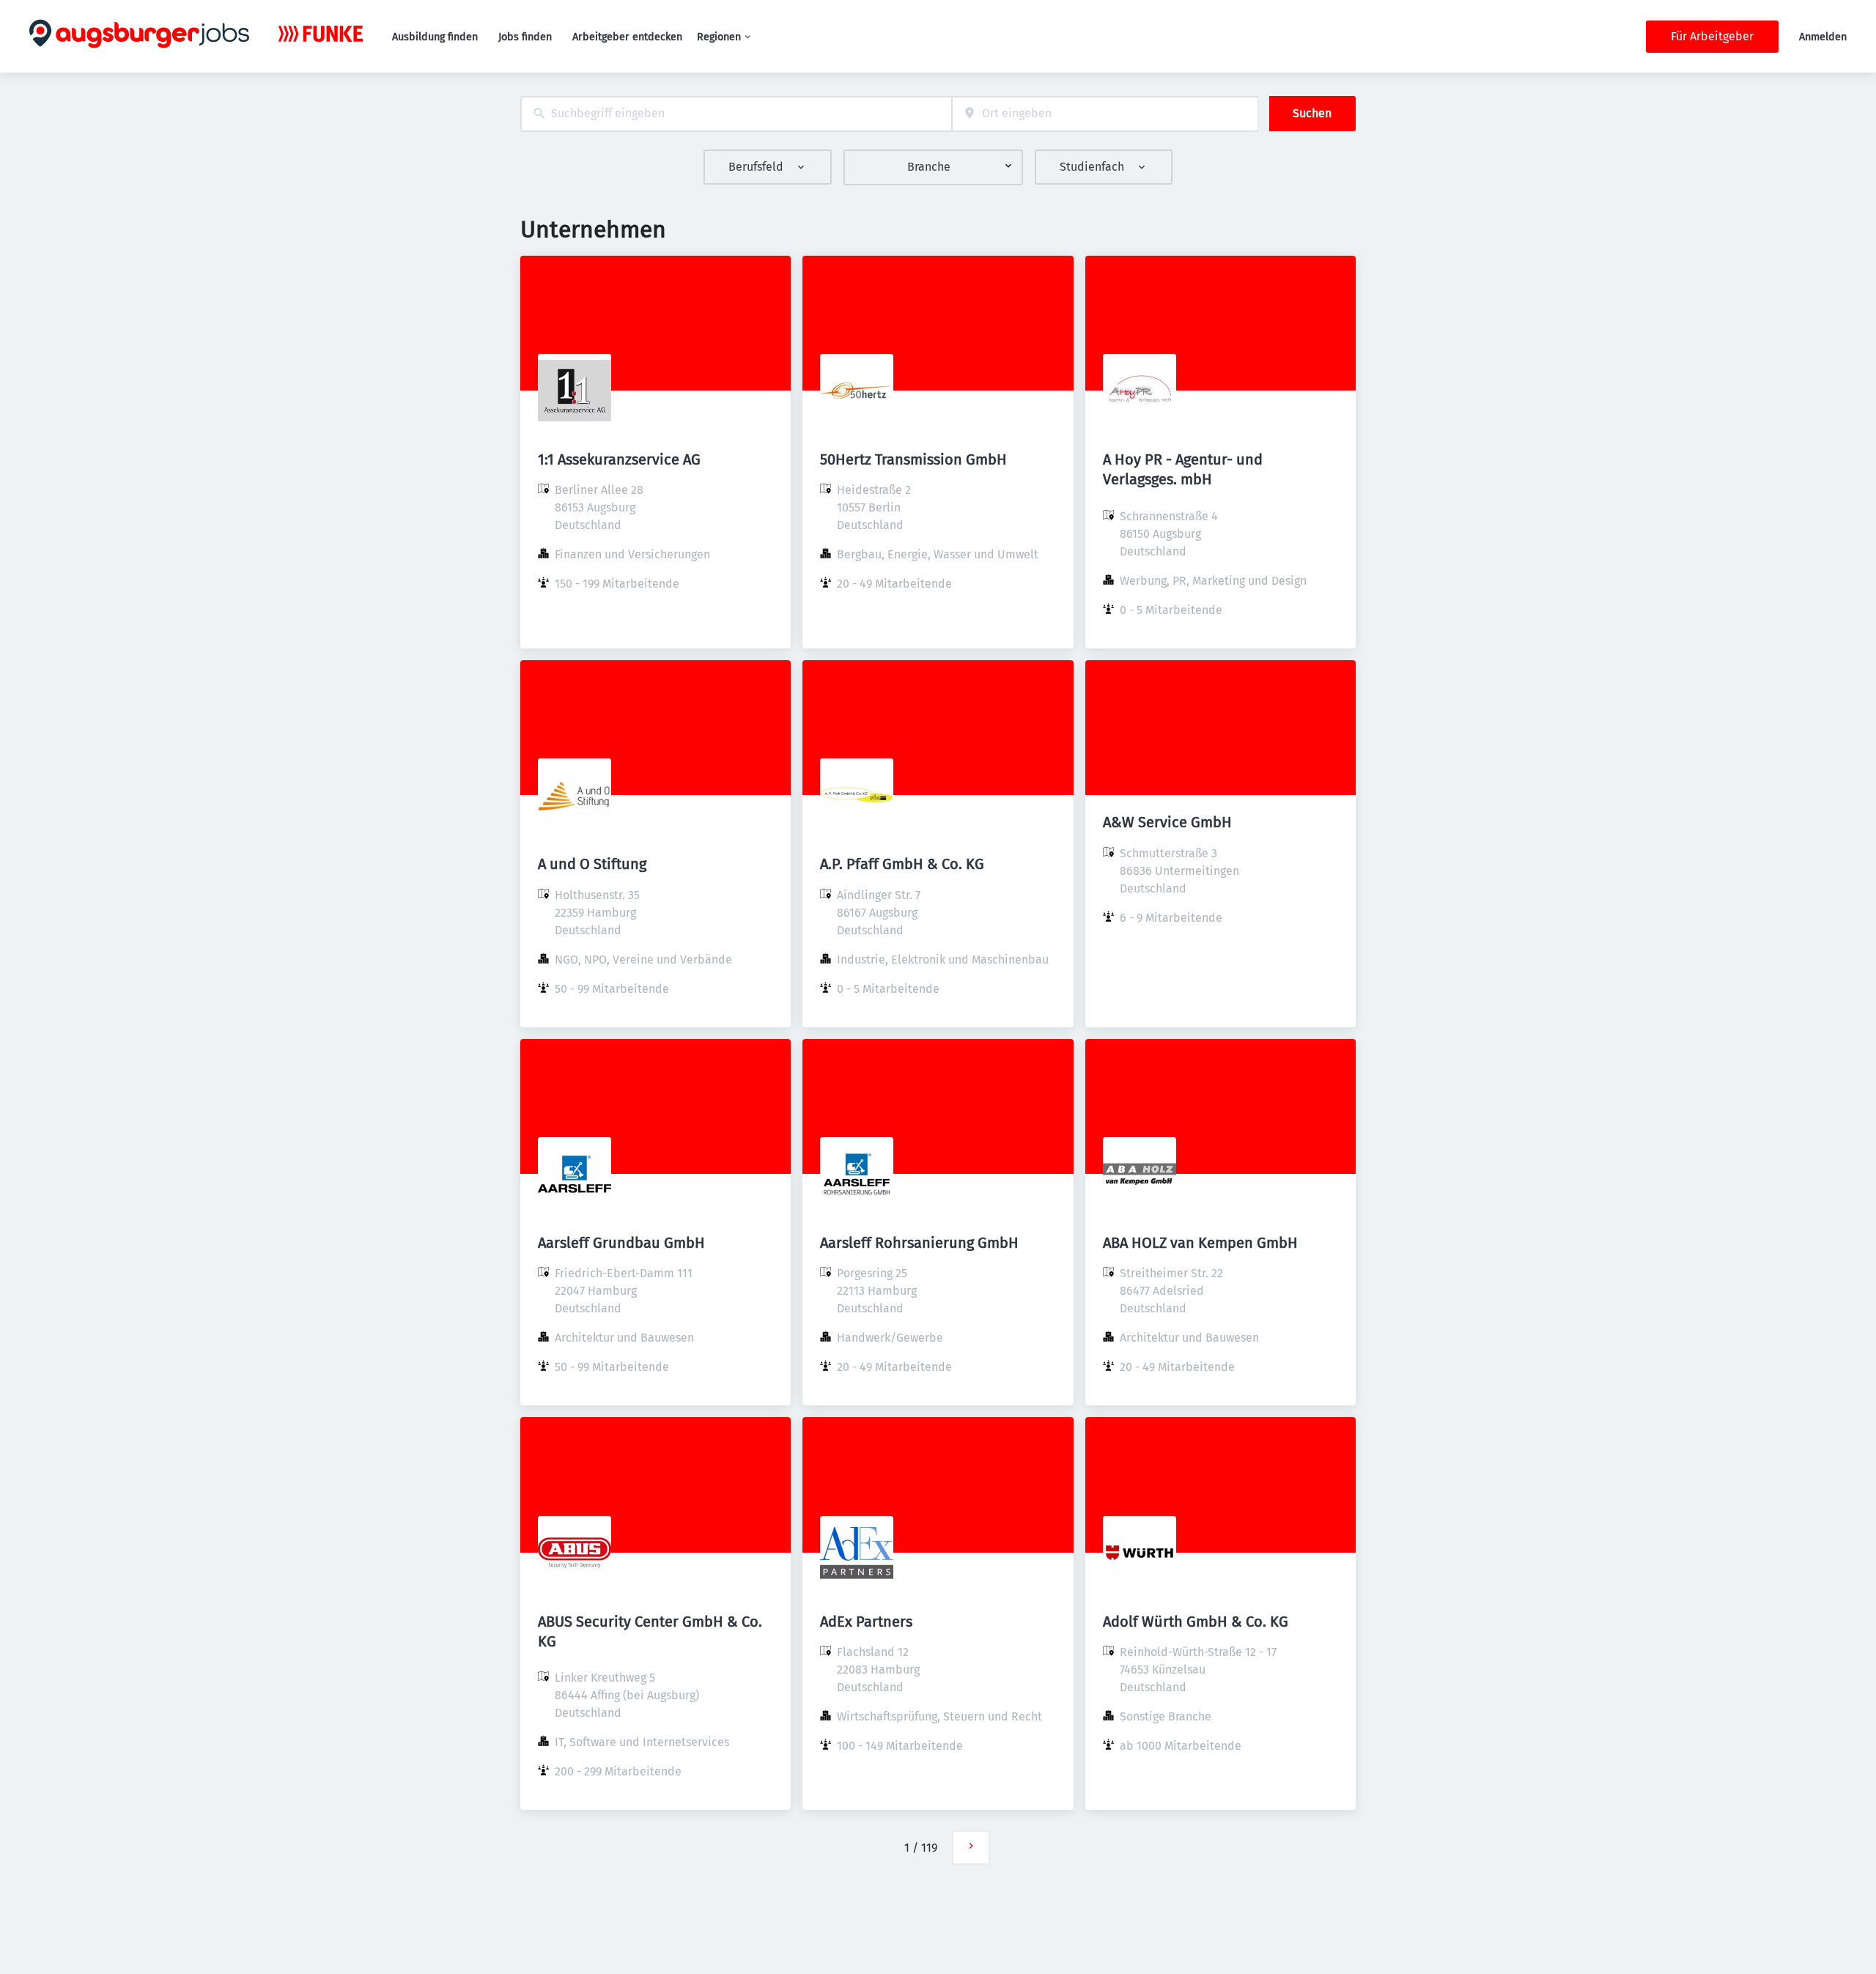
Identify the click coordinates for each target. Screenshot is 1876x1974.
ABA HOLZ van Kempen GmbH (1200, 1243)
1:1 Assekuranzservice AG (619, 459)
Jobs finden (525, 37)
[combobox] (736, 114)
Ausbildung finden (435, 37)
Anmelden (1823, 37)
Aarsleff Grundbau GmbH (621, 1243)
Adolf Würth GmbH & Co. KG (1196, 1622)
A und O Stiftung (592, 864)
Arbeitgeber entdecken (627, 37)
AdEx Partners (866, 1622)
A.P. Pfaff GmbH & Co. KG (902, 864)
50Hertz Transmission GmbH (913, 459)
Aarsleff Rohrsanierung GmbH (919, 1243)
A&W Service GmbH (1167, 822)
